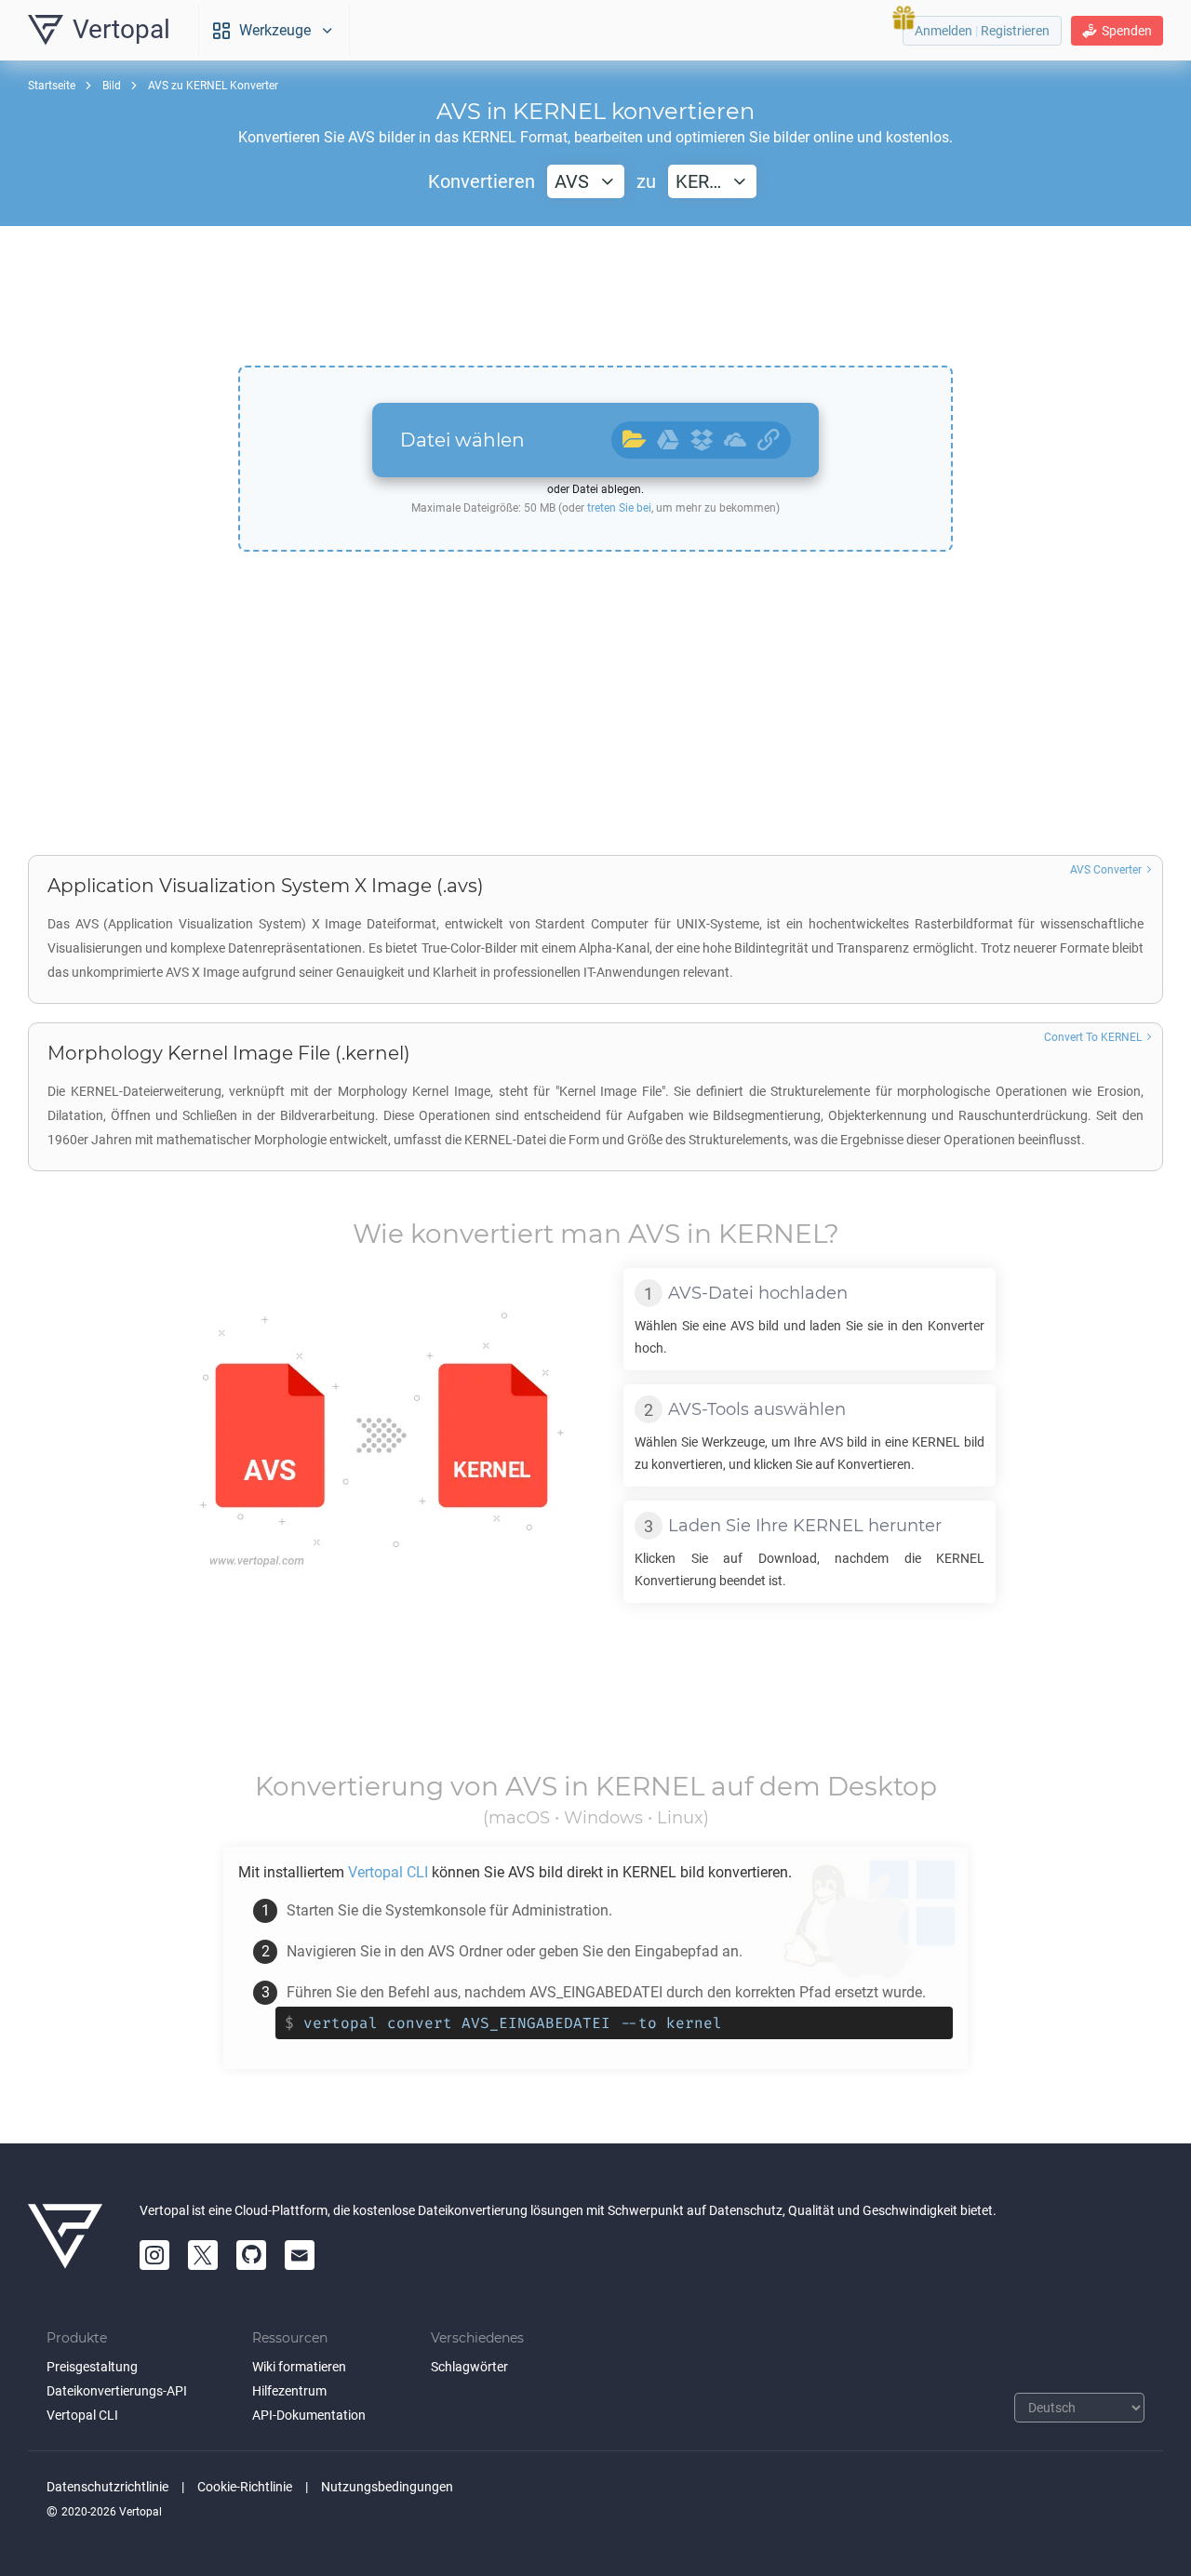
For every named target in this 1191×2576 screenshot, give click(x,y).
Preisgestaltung (92, 2367)
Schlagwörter (469, 2367)
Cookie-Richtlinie (245, 2487)
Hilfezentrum (289, 2391)
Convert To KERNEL (1093, 1037)
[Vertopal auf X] (203, 2255)
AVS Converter (1106, 870)
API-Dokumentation (309, 2415)
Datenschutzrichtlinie (107, 2487)
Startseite (52, 86)
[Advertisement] (595, 296)
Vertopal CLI (82, 2415)
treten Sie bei (619, 508)
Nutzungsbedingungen (387, 2487)
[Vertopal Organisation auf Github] (251, 2255)
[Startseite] (65, 2236)
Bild (112, 86)
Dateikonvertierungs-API (117, 2391)
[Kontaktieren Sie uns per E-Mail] (300, 2255)
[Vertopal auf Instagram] (154, 2255)
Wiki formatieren (299, 2367)
